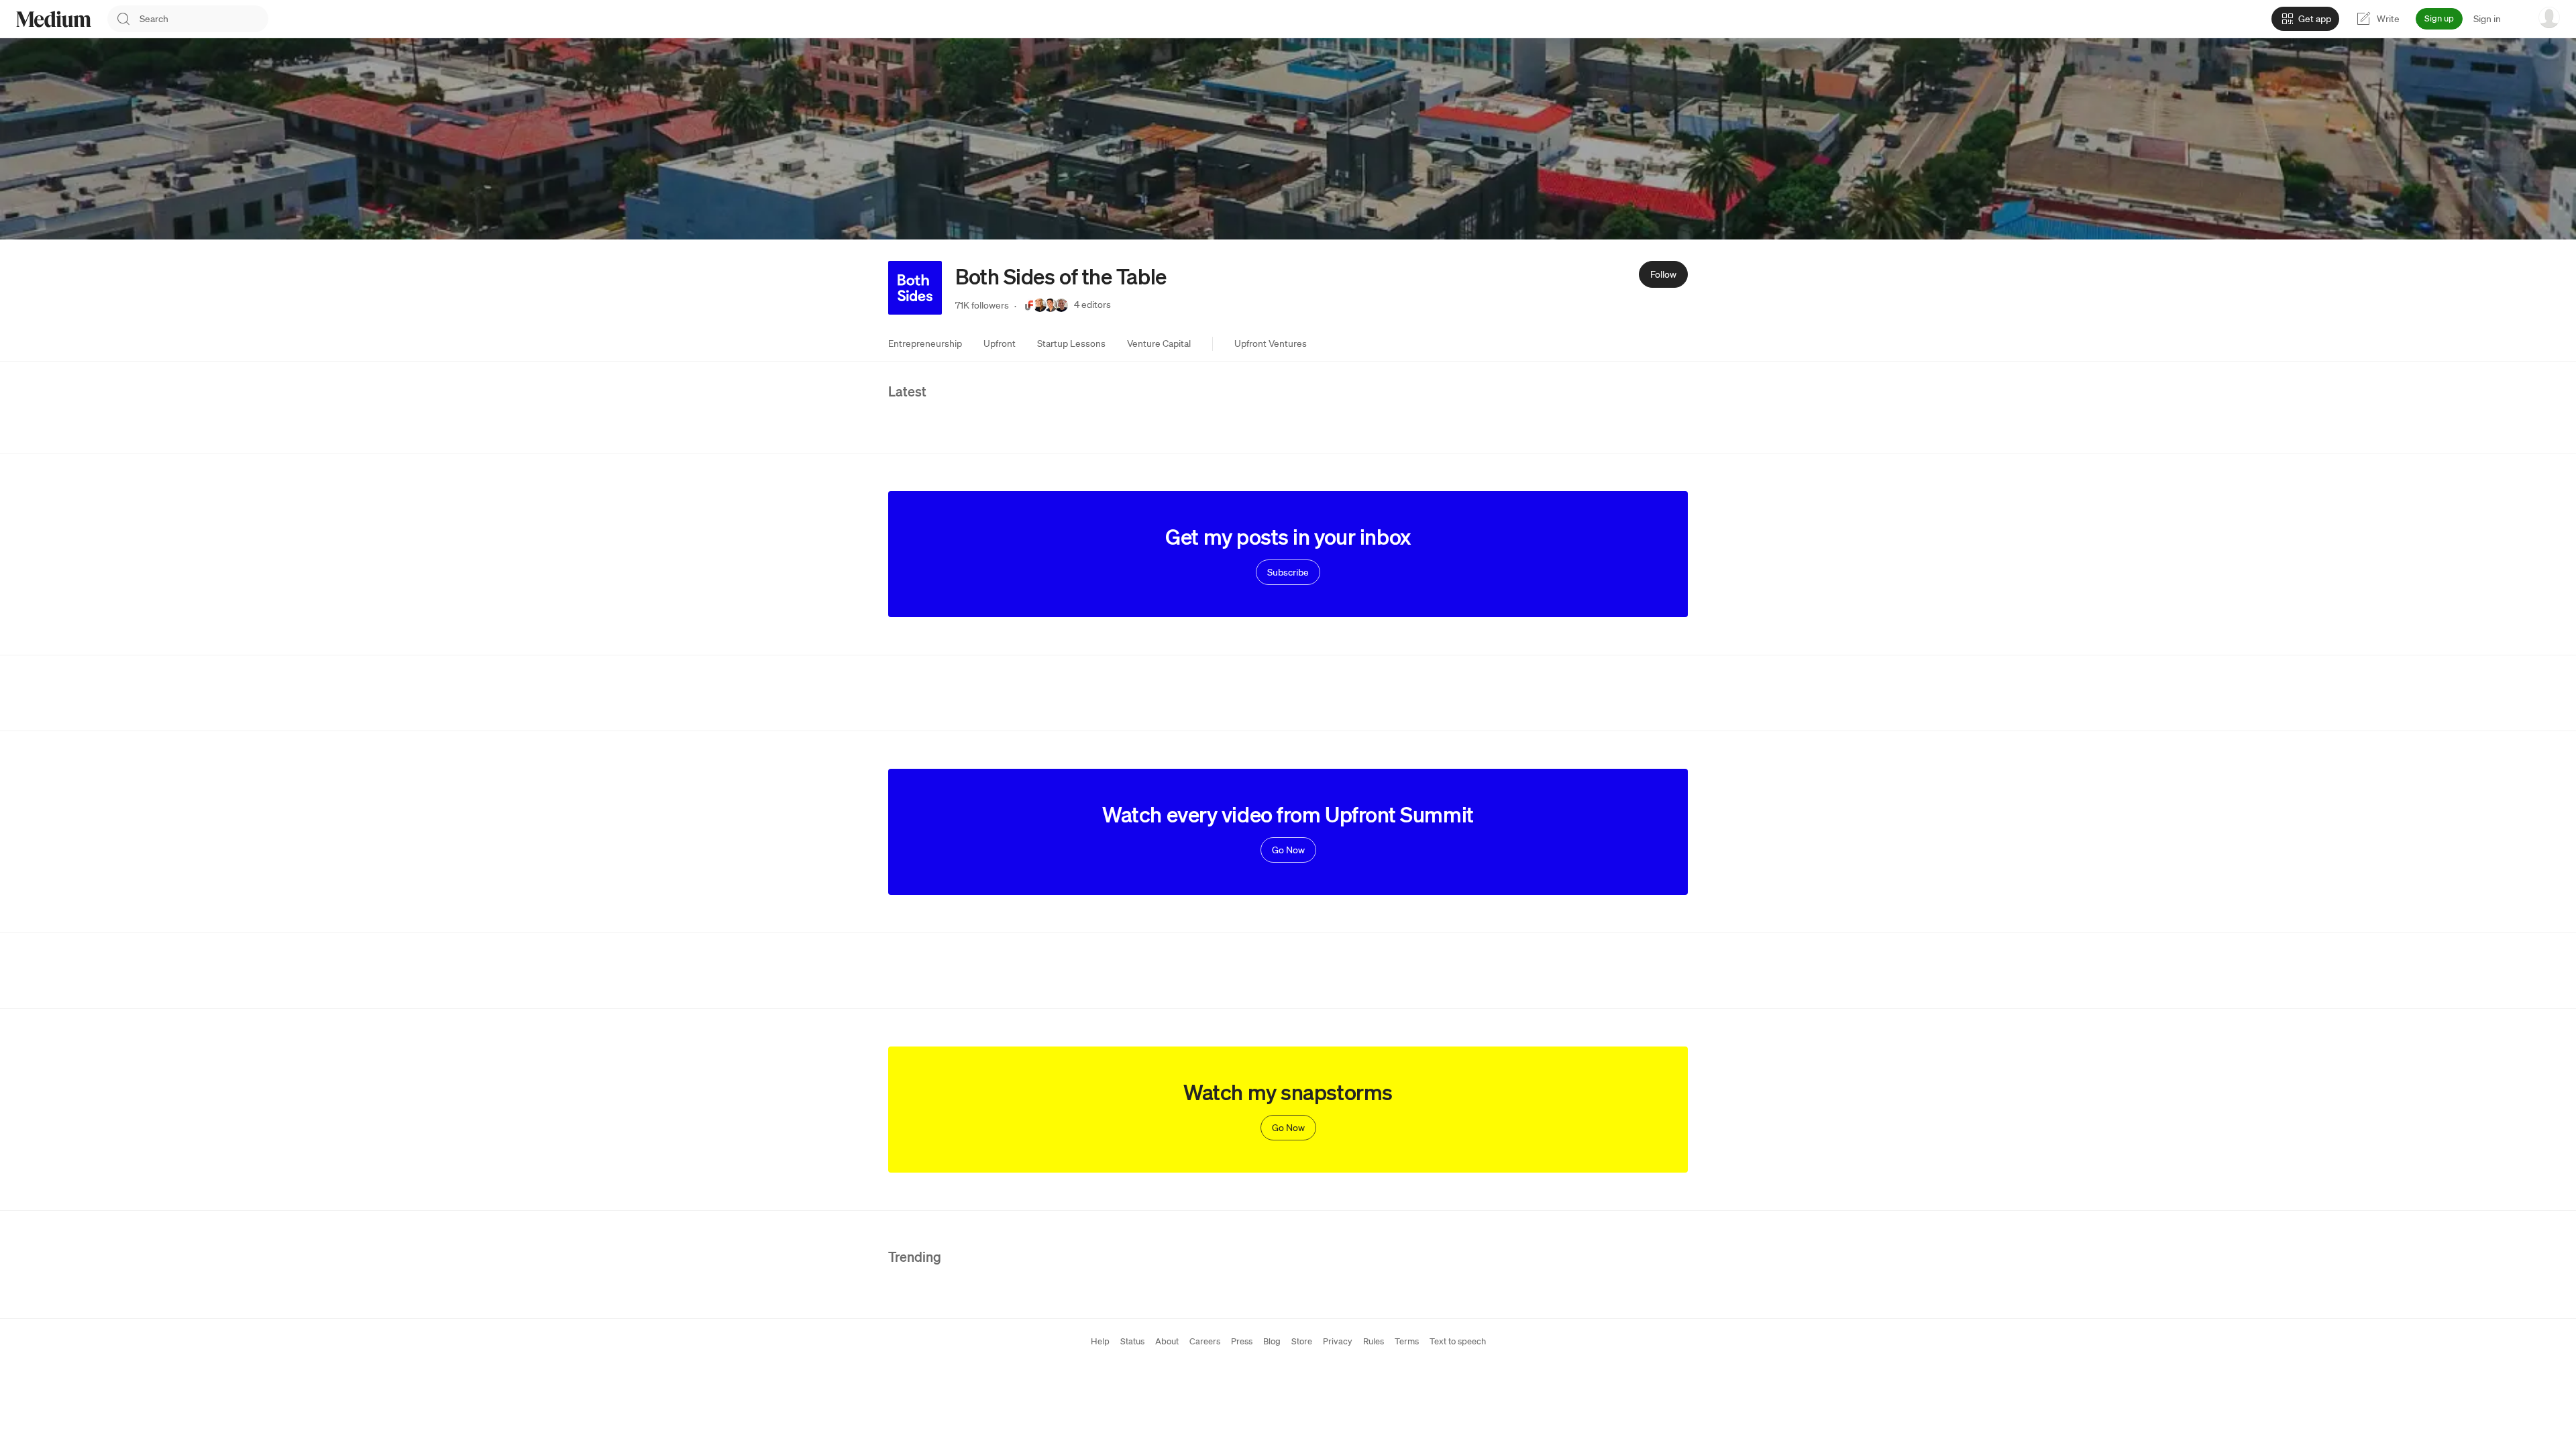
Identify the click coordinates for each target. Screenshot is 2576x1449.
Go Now (1288, 850)
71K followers (982, 305)
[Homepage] (54, 19)
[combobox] (204, 19)
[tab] (925, 343)
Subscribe (1288, 572)
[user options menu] (2549, 17)
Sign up (2439, 18)
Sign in (2487, 19)
